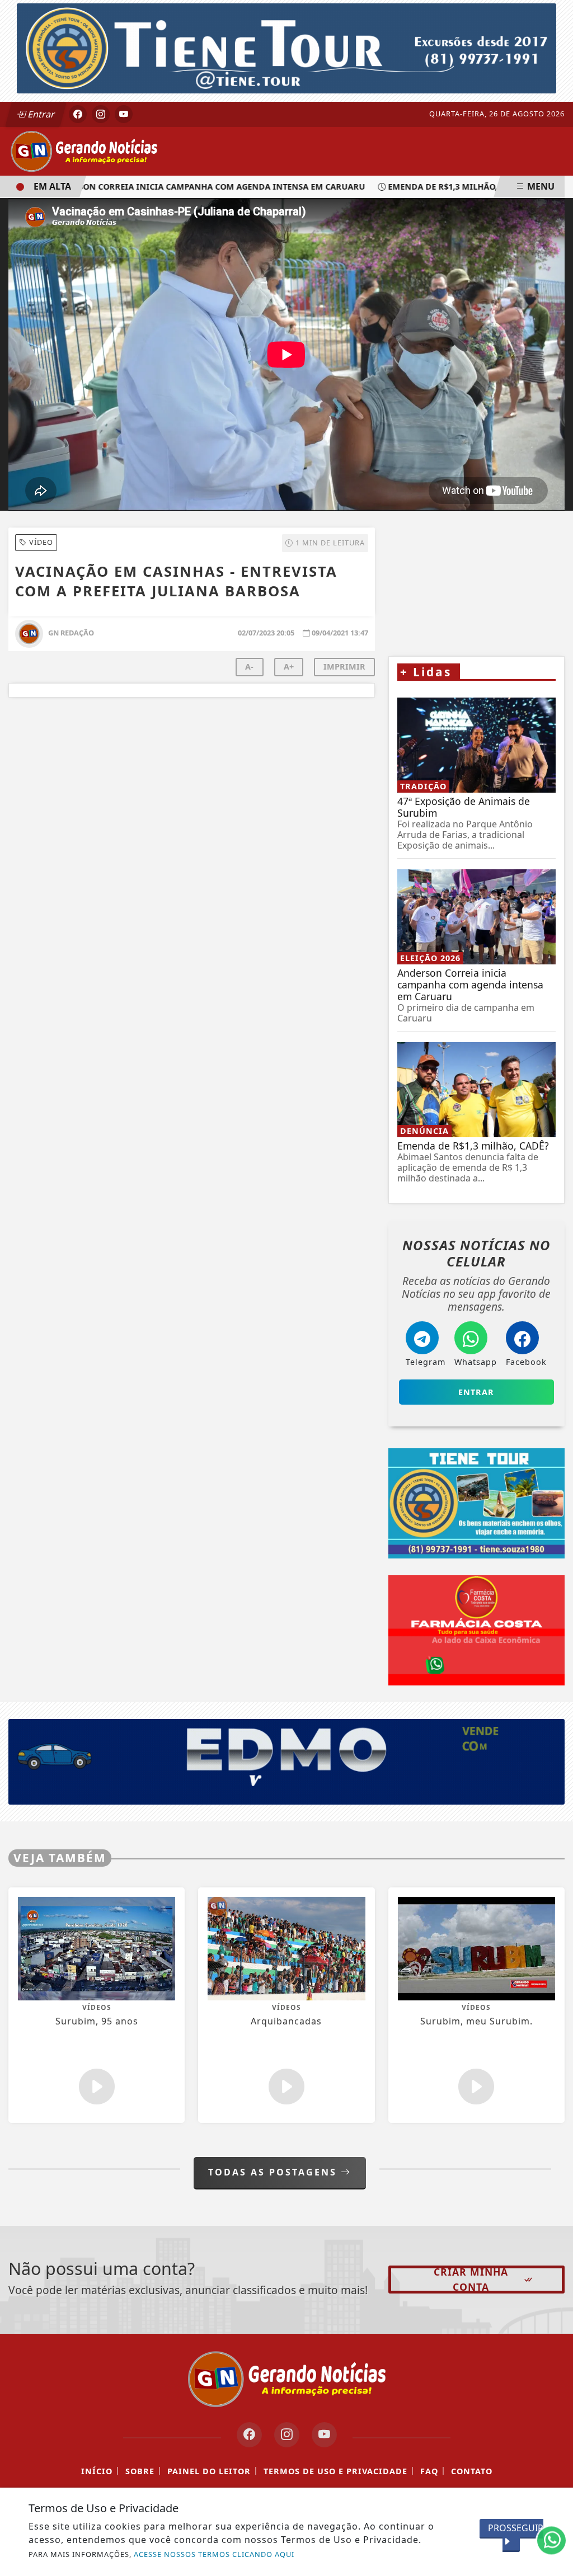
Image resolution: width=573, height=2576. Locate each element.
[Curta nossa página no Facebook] (249, 2435)
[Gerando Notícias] (84, 150)
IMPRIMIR (344, 667)
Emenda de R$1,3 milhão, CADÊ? (422, 187)
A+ (289, 667)
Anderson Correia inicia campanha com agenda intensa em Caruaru (174, 187)
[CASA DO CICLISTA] (476, 568)
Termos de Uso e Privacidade (335, 2472)
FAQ (429, 2472)
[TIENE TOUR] (286, 48)
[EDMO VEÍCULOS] (286, 1761)
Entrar (40, 114)
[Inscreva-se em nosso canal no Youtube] (324, 2435)
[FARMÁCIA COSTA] (476, 1631)
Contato (472, 2472)
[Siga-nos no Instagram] (287, 2435)
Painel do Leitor (209, 2472)
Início (97, 2472)
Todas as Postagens (274, 2172)
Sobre (140, 2472)
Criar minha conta (471, 2280)
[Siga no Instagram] (101, 114)
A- (249, 667)
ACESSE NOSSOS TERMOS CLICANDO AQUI (214, 2554)
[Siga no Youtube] (124, 114)
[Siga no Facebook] (78, 114)
